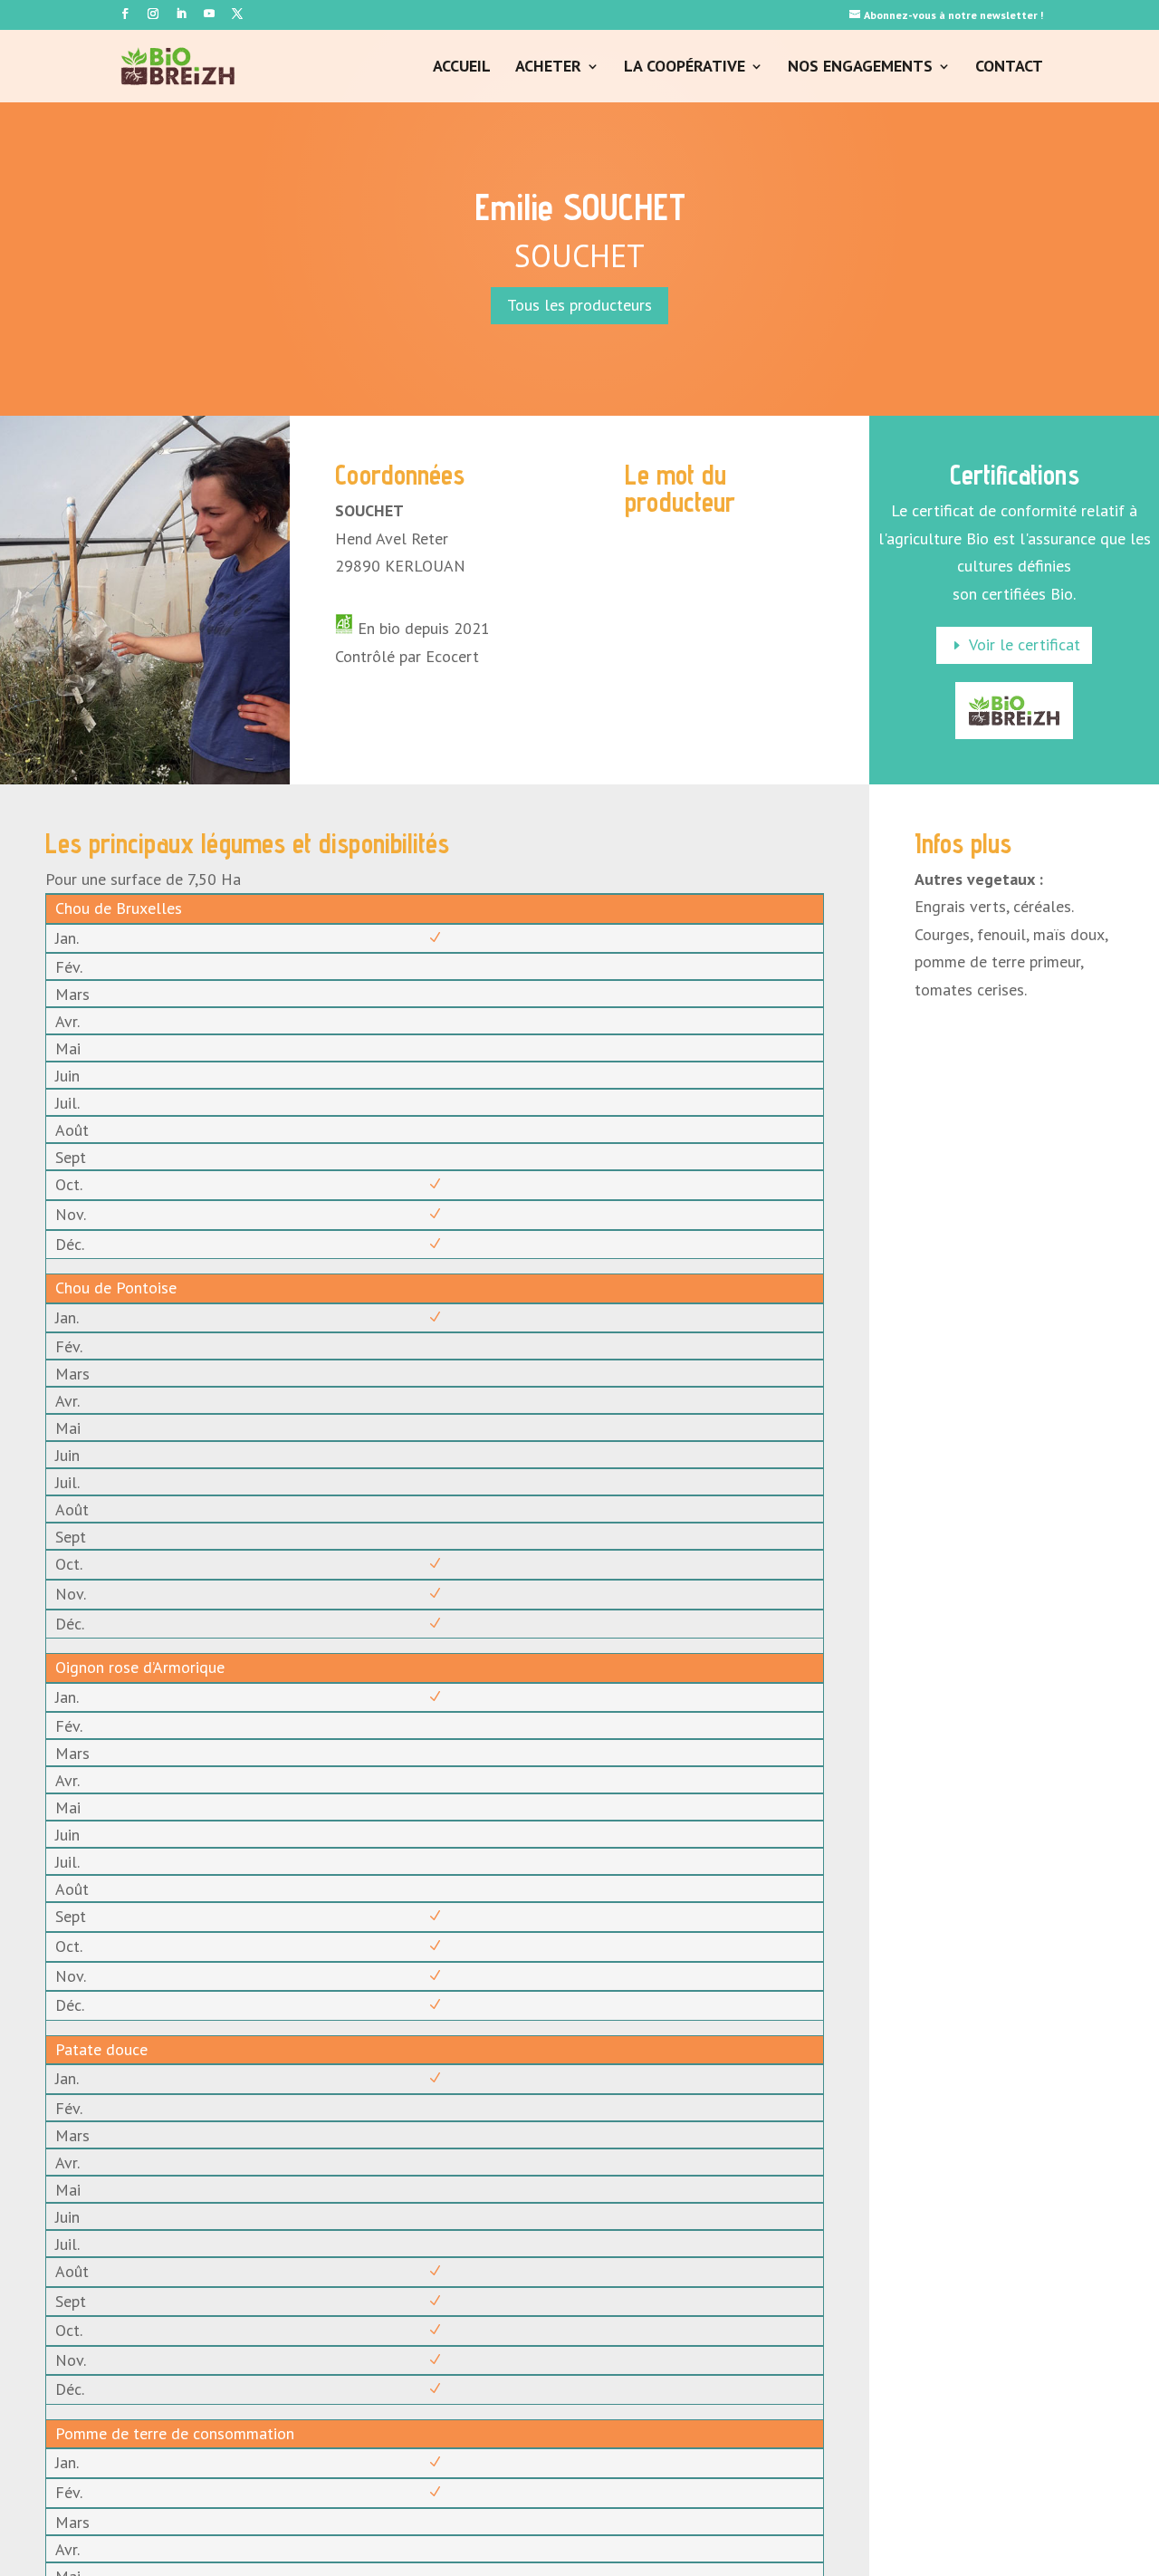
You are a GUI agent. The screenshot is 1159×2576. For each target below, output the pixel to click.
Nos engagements (860, 68)
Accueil (462, 68)
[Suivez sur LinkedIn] (181, 14)
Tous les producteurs (579, 305)
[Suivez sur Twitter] (237, 14)
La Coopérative (685, 68)
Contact (1009, 68)
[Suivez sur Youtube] (209, 14)
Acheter (548, 68)
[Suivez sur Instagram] (153, 14)
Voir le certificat (1025, 644)
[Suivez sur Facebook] (125, 14)
